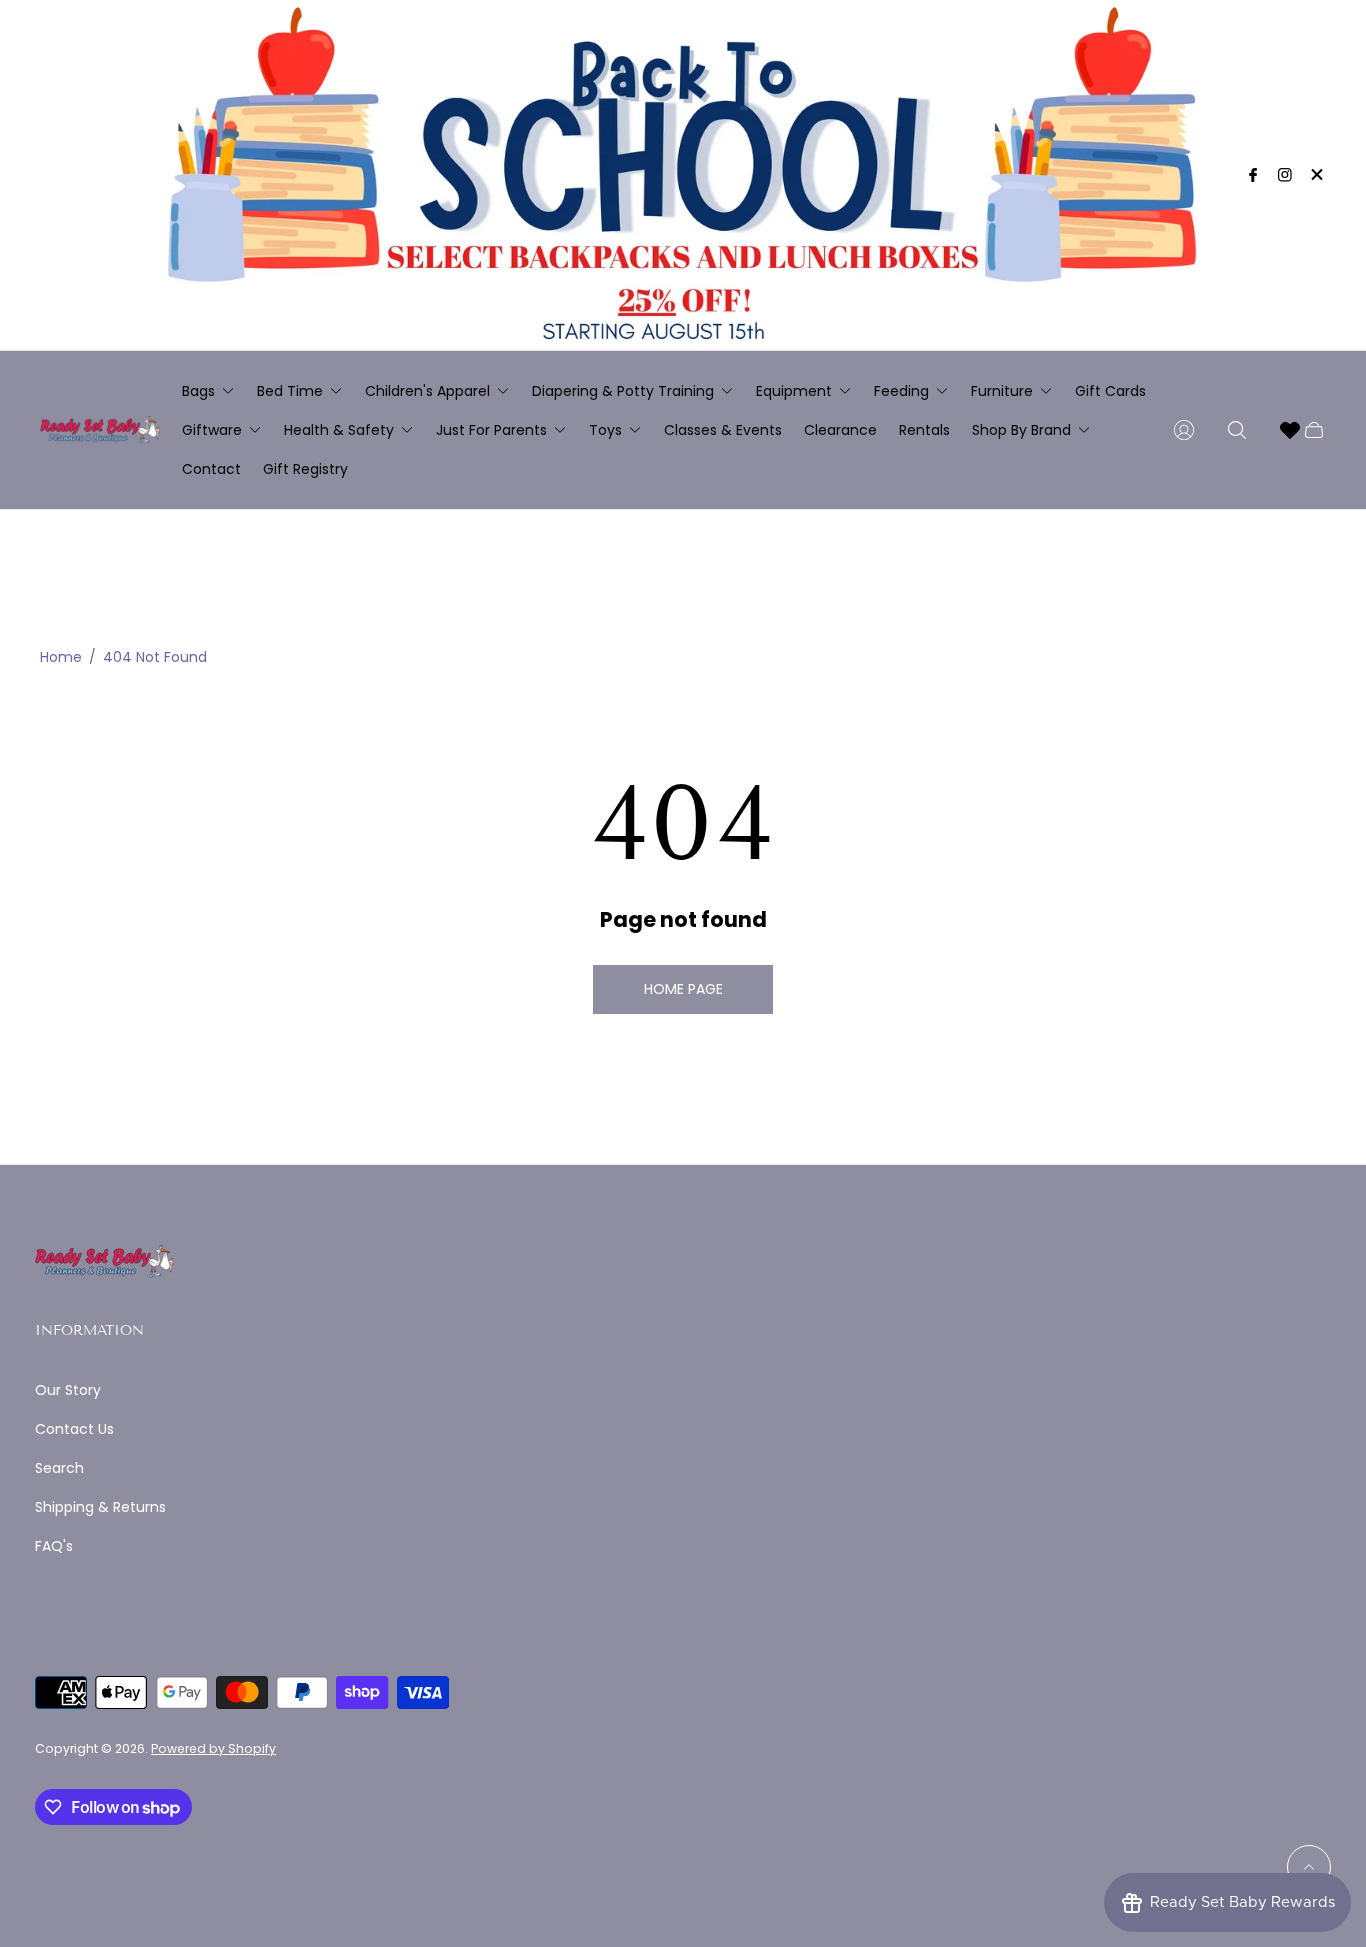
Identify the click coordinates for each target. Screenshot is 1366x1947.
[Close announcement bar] (1316, 174)
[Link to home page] (105, 1263)
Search (59, 1468)
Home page (683, 989)
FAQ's (54, 1546)
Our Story (68, 1390)
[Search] (1237, 430)
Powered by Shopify (213, 1748)
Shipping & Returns (100, 1507)
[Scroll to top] (1309, 1867)
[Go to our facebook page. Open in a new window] (1253, 175)
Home (61, 657)
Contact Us (74, 1429)
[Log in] (1184, 430)
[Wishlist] (1290, 430)
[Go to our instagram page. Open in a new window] (1285, 175)
